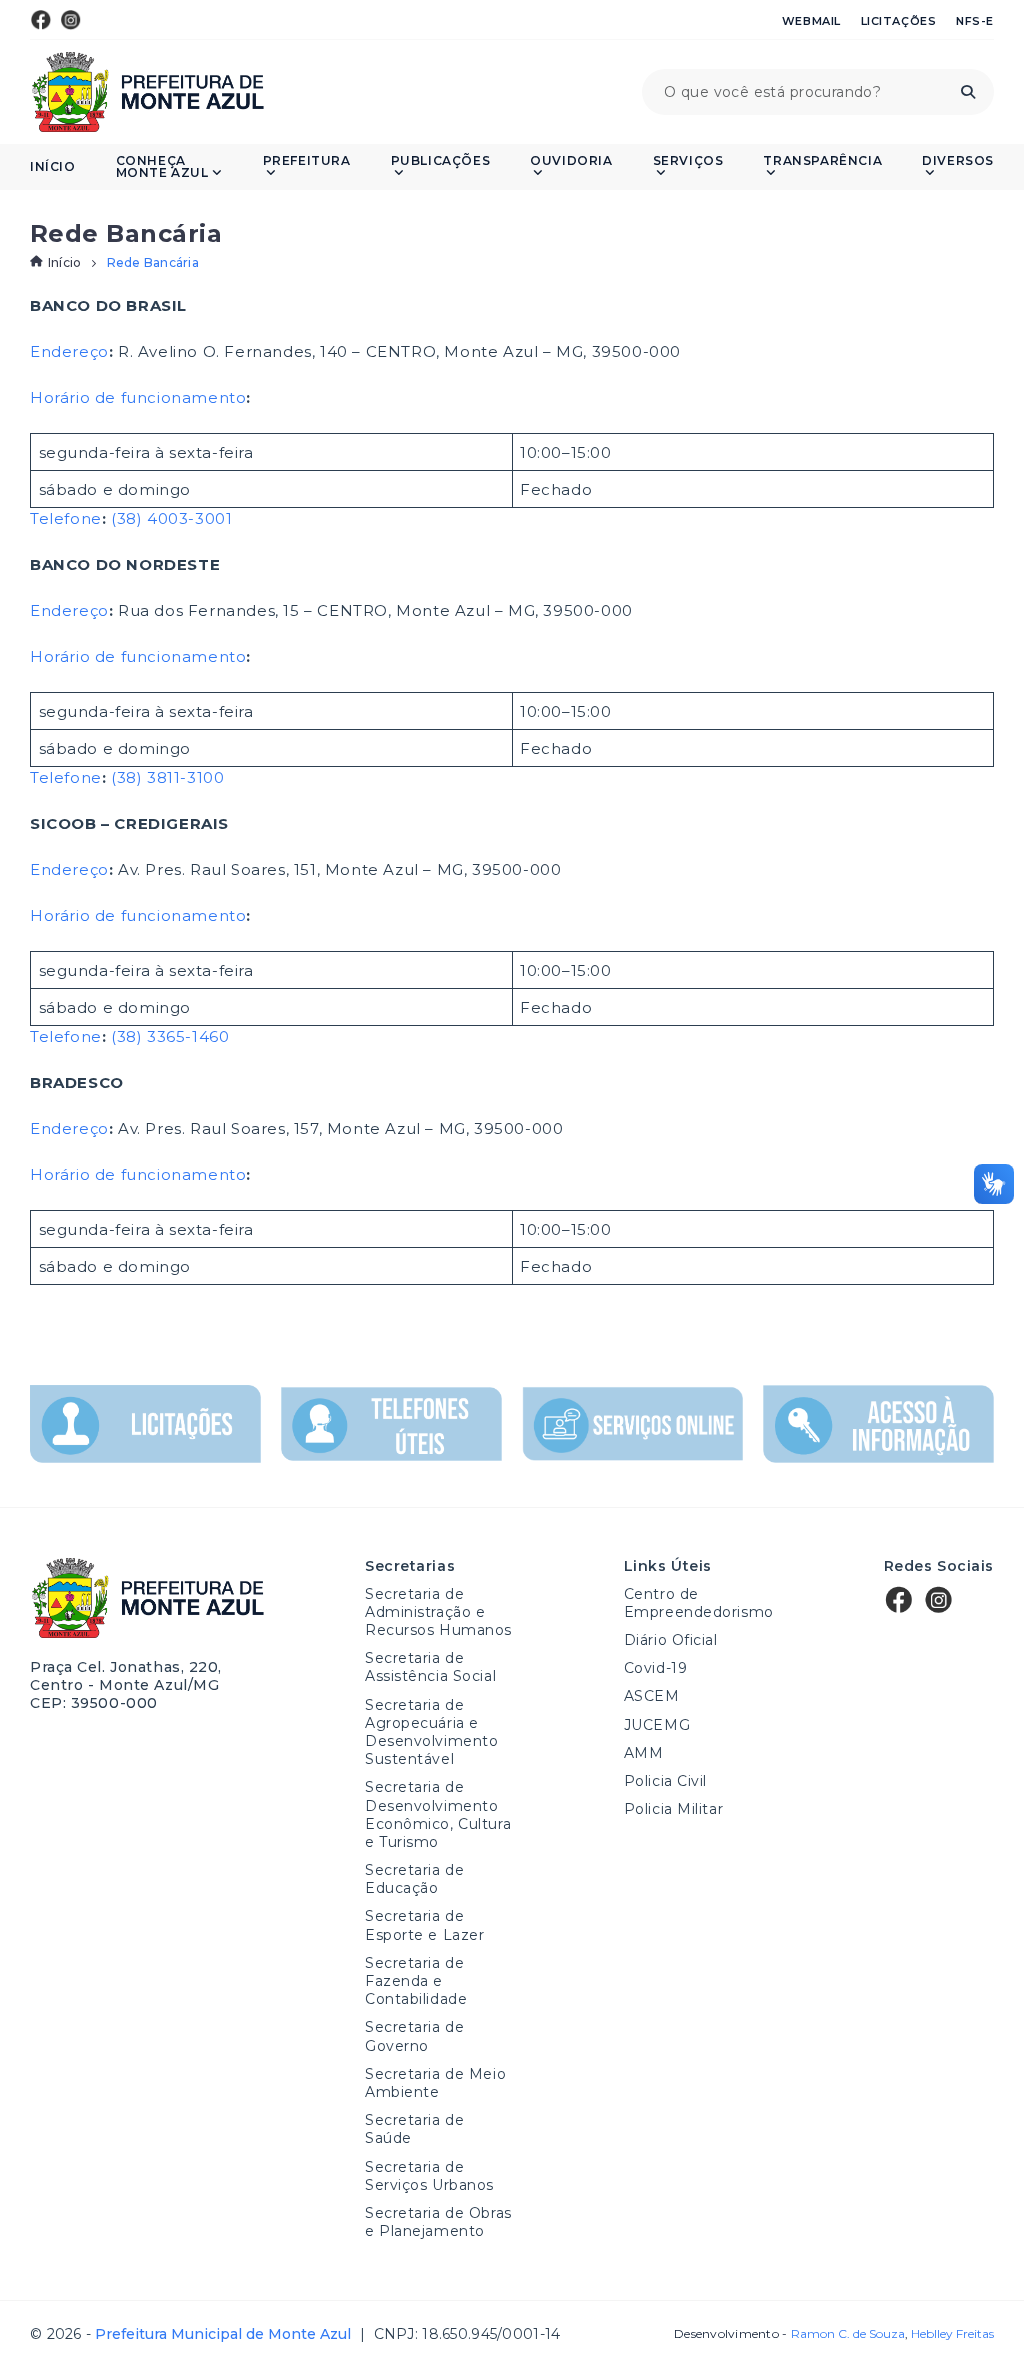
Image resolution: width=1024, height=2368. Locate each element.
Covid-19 (655, 1668)
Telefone (66, 518)
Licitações (899, 21)
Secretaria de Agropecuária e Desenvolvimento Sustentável (431, 1732)
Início (53, 167)
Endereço (69, 351)
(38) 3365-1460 (170, 1036)
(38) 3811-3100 (167, 777)
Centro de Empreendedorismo (699, 1603)
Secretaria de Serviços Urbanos (429, 2176)
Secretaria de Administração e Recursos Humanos (438, 1612)
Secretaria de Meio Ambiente (435, 2083)
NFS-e (975, 21)
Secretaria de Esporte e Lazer (424, 1925)
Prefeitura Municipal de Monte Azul (147, 92)
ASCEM (652, 1696)
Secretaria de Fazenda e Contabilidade (416, 1981)
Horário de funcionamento (138, 397)
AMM (644, 1753)
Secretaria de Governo (414, 2036)
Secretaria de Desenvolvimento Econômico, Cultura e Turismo (438, 1814)
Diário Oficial (671, 1640)
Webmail (811, 21)
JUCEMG (657, 1725)
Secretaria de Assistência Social (430, 1667)
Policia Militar (673, 1809)
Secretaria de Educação (414, 1879)
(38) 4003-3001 (171, 518)
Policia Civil (665, 1781)
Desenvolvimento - (789, 2334)
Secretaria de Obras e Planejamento (438, 2222)
